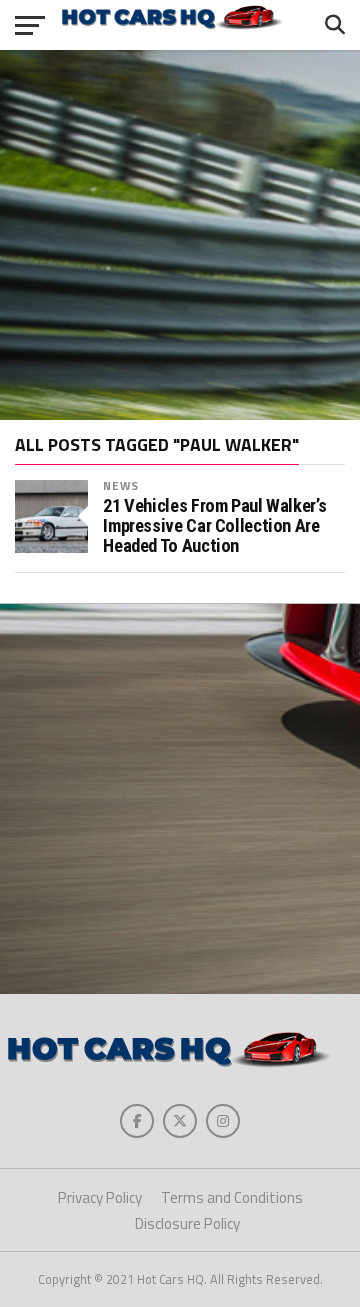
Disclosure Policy (187, 1223)
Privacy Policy (100, 1197)
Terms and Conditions (232, 1197)
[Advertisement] (180, 235)
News (120, 485)
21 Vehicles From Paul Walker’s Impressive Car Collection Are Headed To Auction (214, 526)
